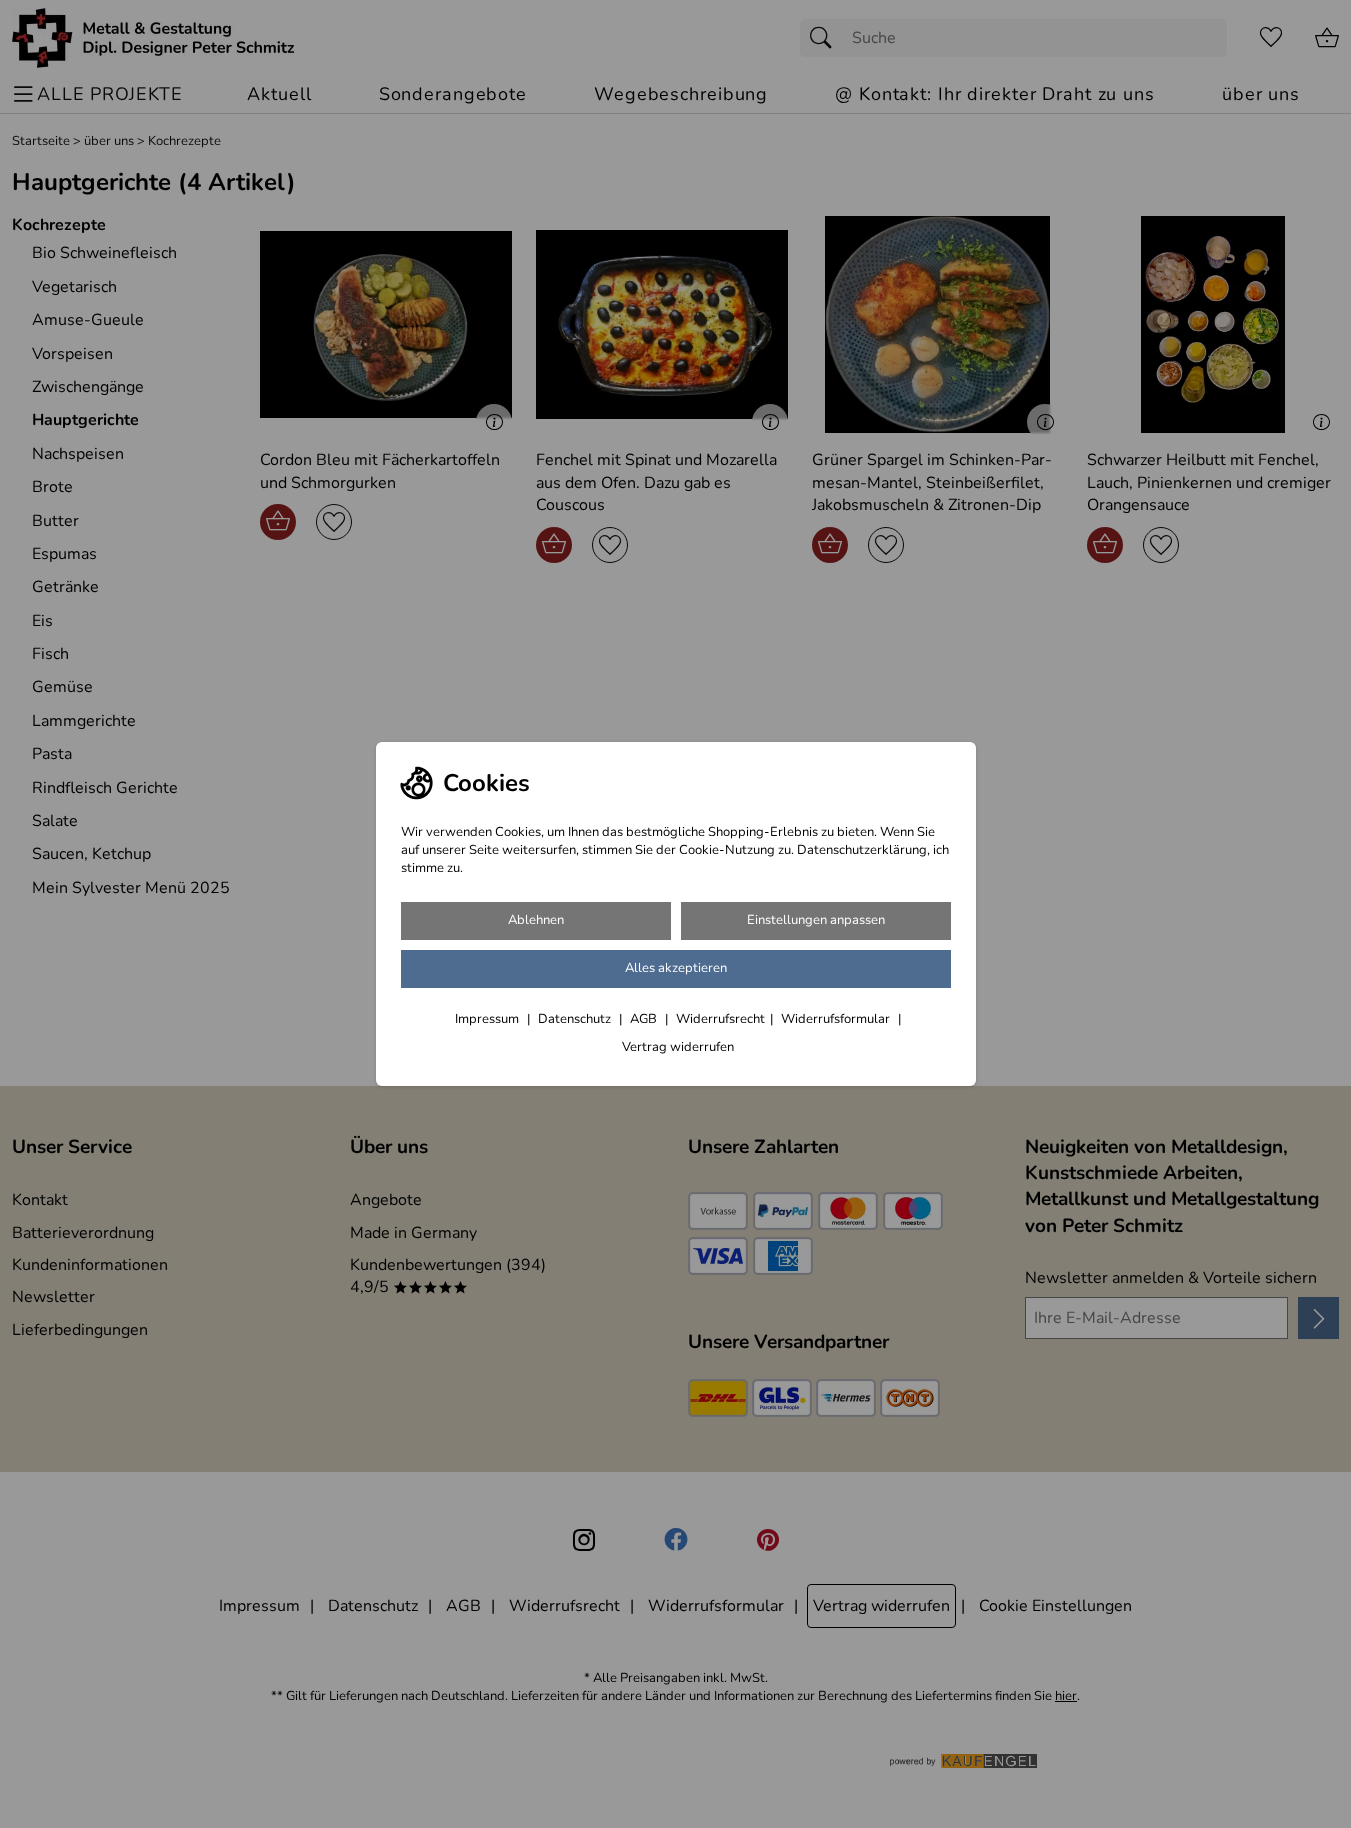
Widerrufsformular (837, 1019)
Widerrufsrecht (720, 1019)
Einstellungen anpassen (816, 920)
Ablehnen (536, 920)
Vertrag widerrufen (678, 1047)
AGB (645, 1019)
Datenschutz (576, 1019)
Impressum (488, 1019)
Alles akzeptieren (676, 968)
